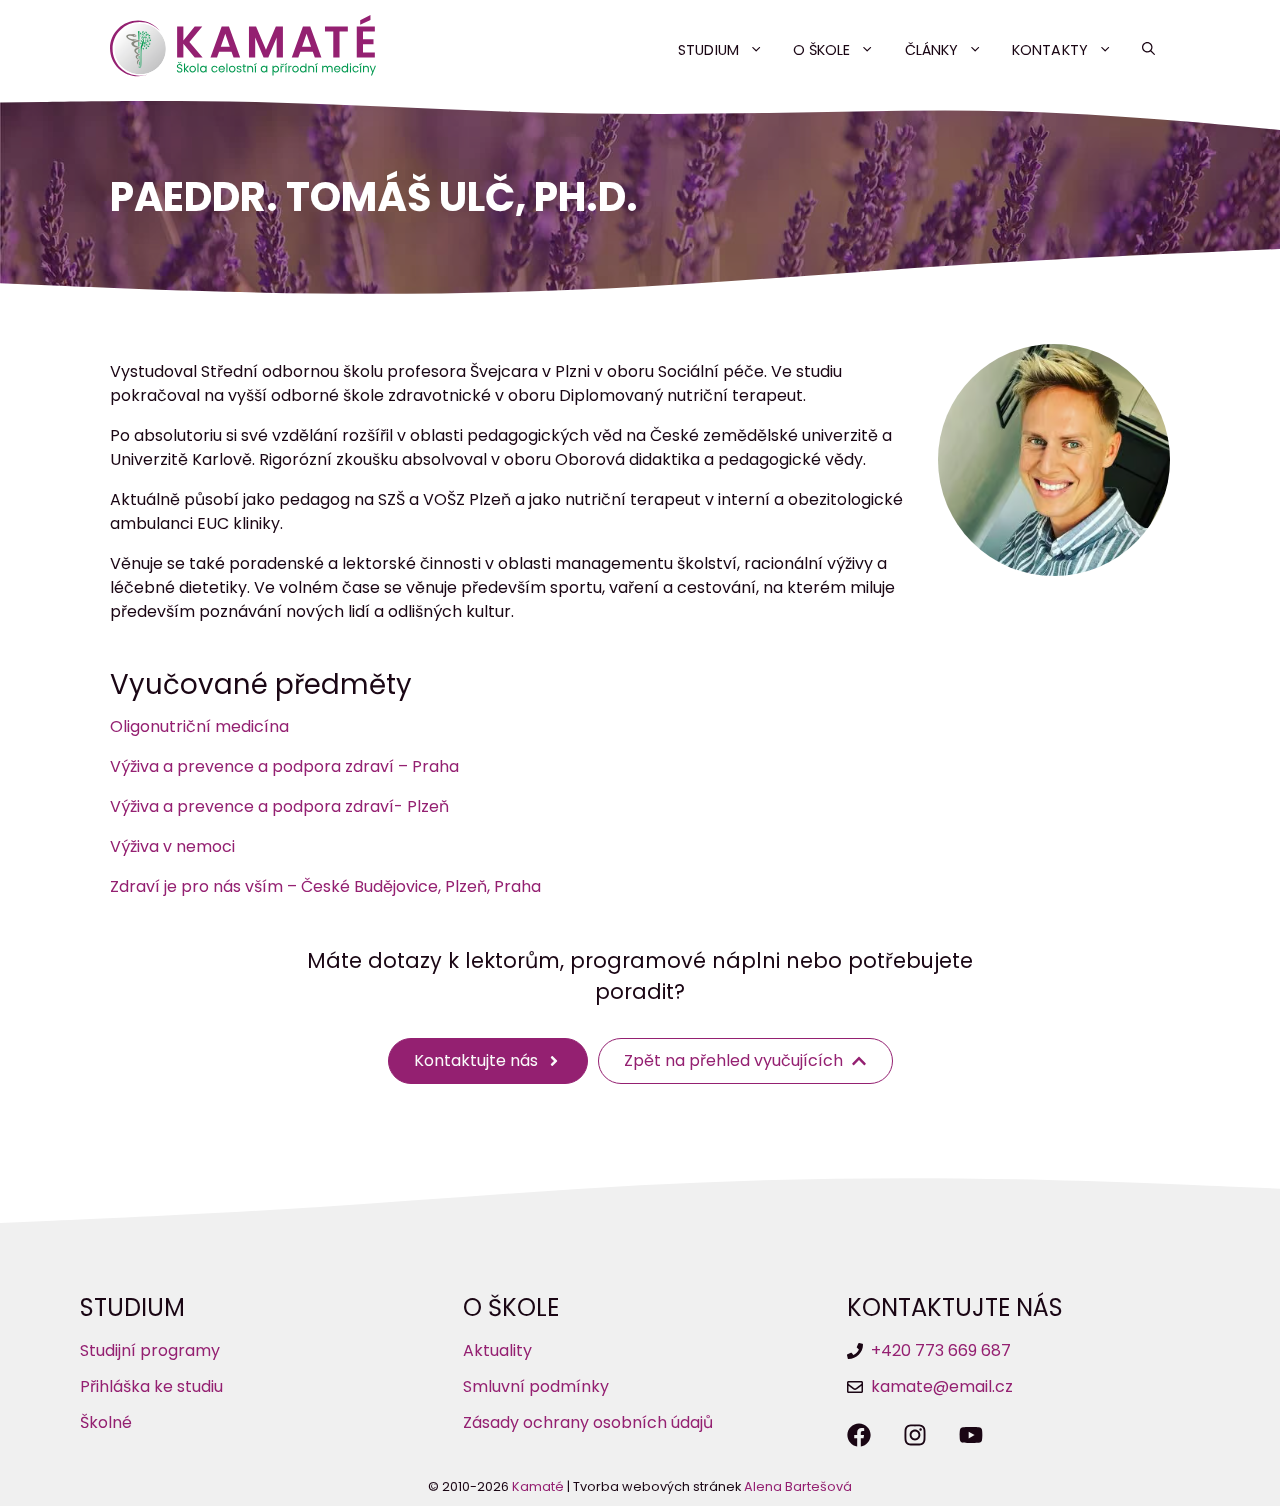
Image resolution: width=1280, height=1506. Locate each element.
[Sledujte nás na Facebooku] (859, 1435)
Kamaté (538, 1486)
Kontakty (1049, 50)
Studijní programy (150, 1350)
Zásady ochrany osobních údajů (588, 1422)
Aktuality (497, 1350)
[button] (1148, 50)
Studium (708, 50)
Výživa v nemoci (172, 846)
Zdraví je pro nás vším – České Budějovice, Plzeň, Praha (325, 886)
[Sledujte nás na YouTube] (971, 1435)
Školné (106, 1422)
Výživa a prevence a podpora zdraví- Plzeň (279, 806)
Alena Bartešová (798, 1486)
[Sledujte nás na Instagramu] (915, 1435)
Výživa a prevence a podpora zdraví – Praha (284, 766)
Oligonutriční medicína (199, 726)
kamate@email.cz (942, 1386)
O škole (821, 50)
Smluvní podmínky (536, 1386)
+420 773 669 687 (941, 1350)
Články (931, 50)
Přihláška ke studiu (151, 1386)
